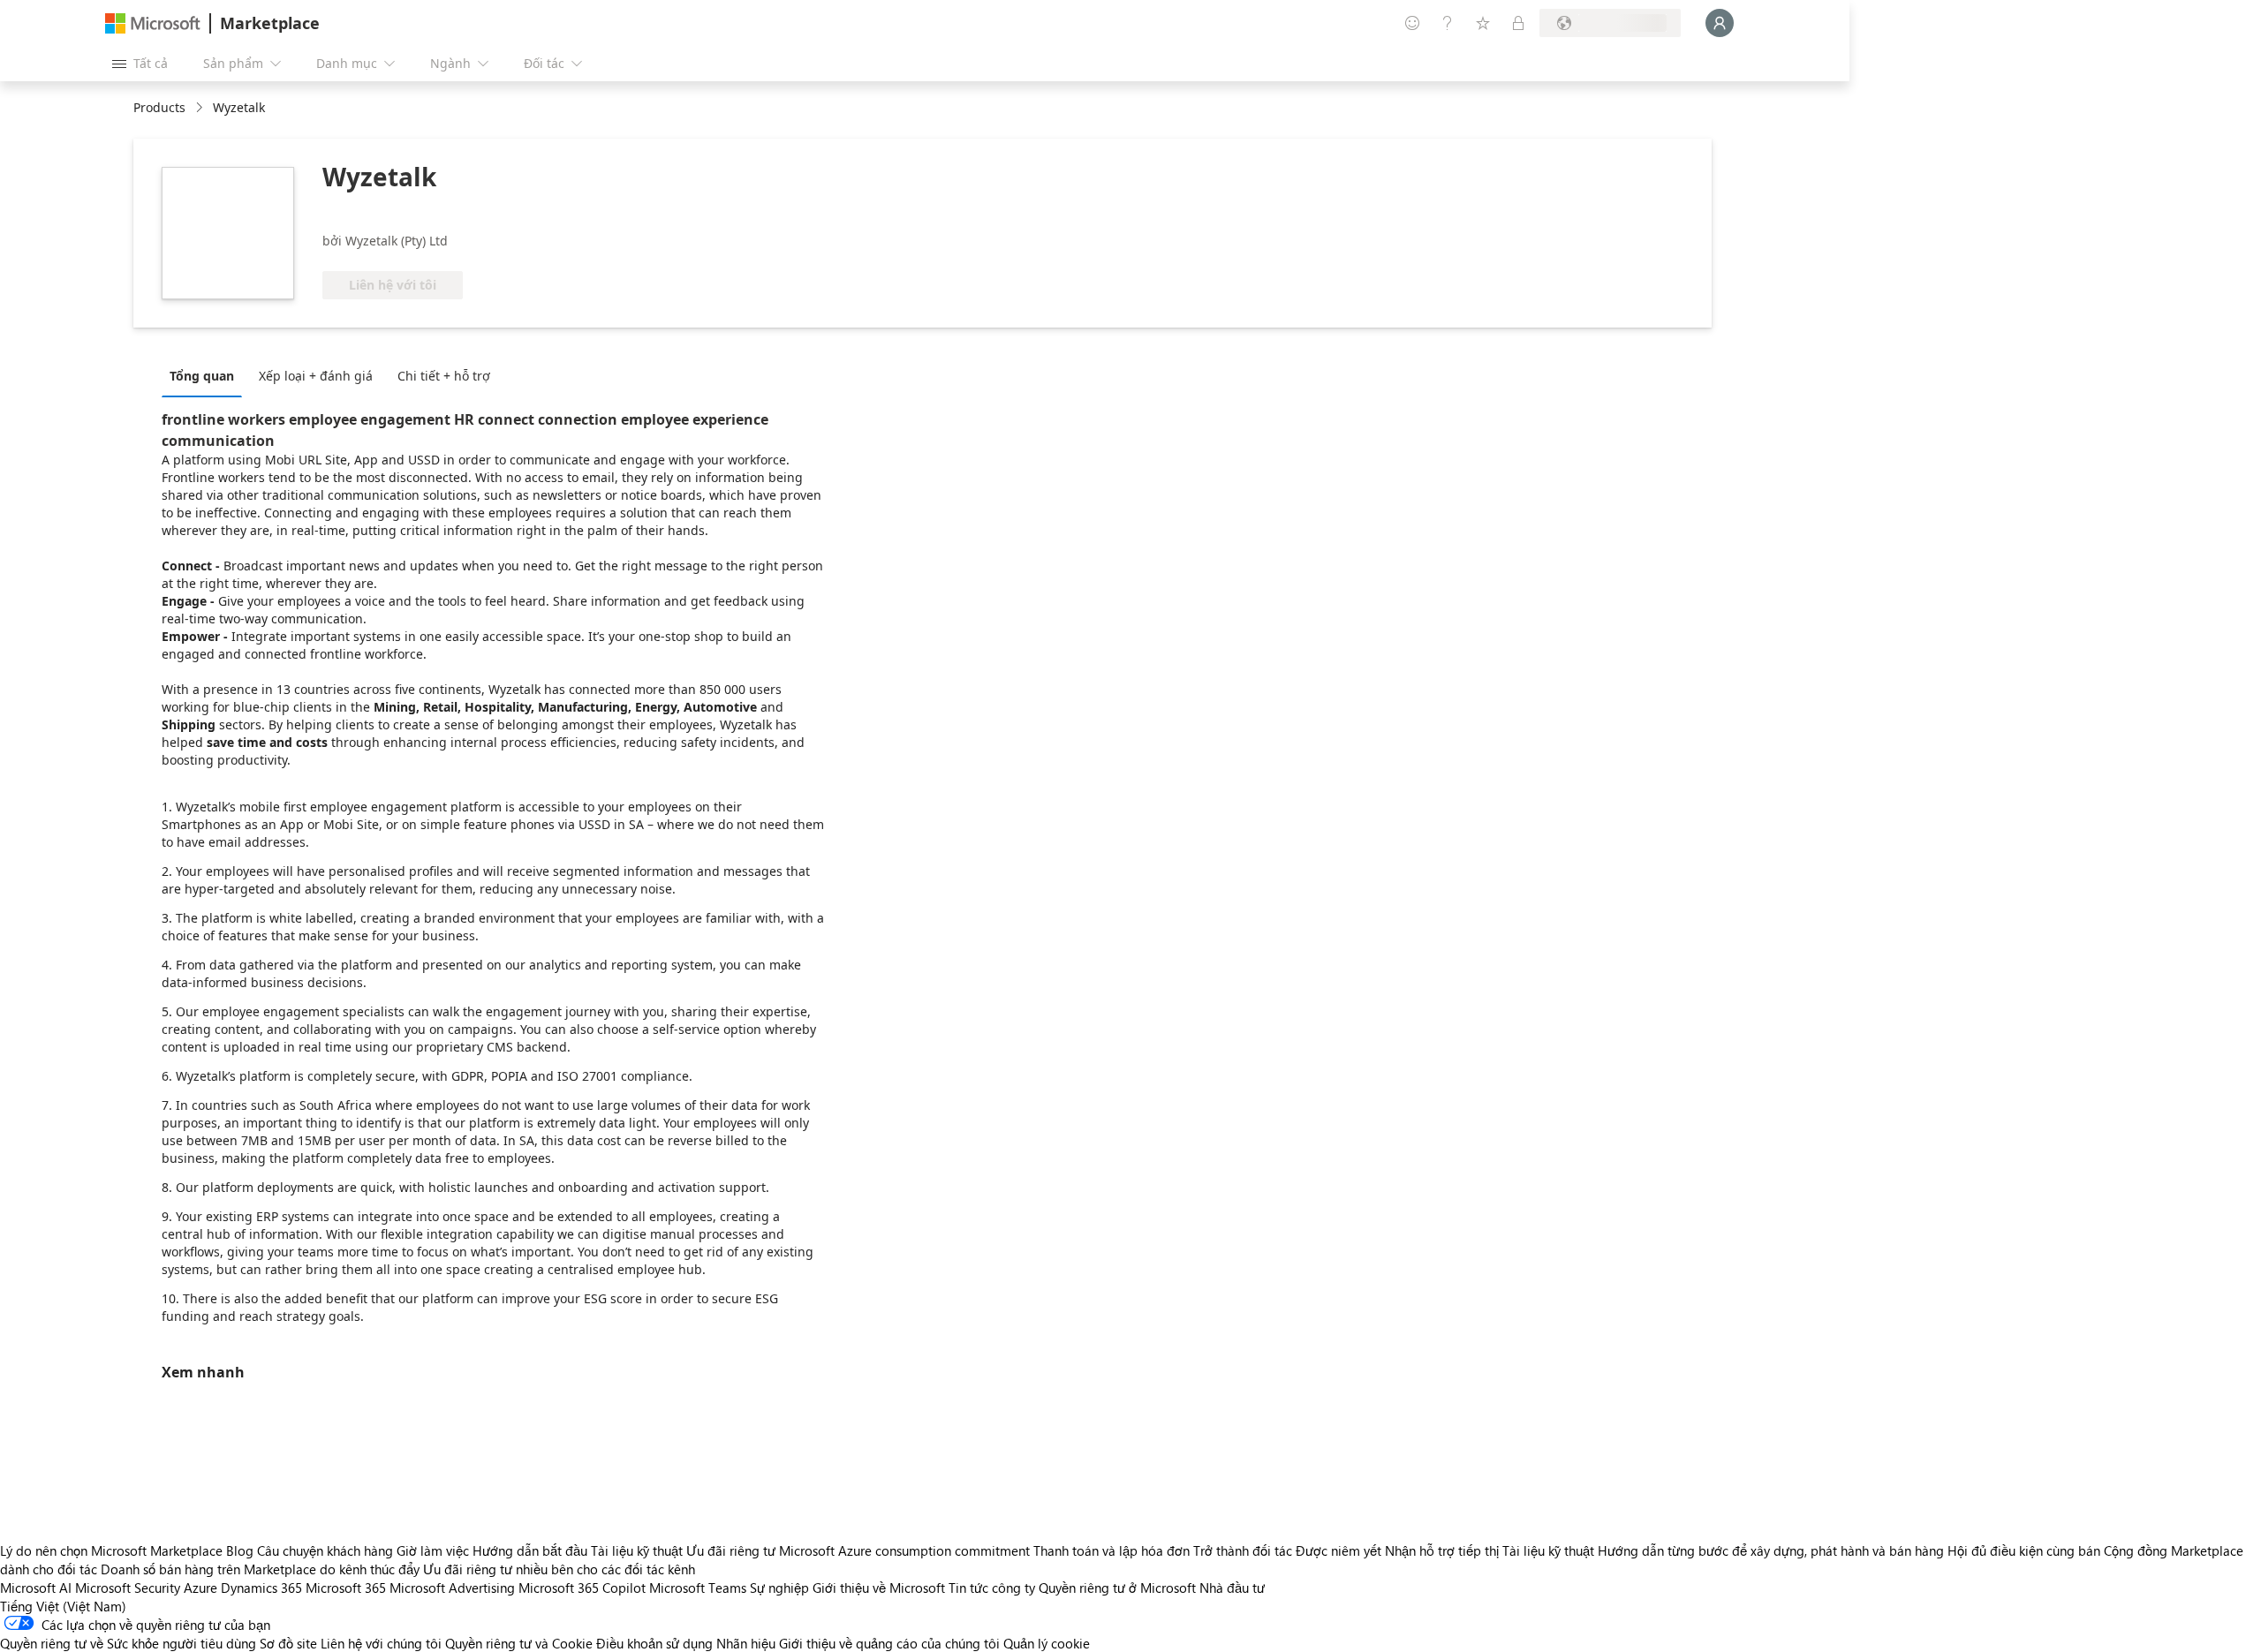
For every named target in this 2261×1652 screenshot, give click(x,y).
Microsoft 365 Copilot (582, 1588)
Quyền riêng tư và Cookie (519, 1643)
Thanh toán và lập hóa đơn (1112, 1550)
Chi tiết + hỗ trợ (444, 376)
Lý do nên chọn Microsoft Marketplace (111, 1550)
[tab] (206, 375)
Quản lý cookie (1047, 1643)
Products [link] (159, 107)
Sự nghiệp (779, 1588)
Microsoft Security (128, 1588)
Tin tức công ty (992, 1588)
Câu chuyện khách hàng (325, 1550)
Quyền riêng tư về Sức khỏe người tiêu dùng (128, 1643)
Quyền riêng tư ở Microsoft (1117, 1588)
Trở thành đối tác (1243, 1550)
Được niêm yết (1338, 1550)
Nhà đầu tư (1232, 1588)
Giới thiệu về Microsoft (879, 1588)
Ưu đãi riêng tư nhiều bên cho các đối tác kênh (559, 1569)
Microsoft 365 (346, 1588)
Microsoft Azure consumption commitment (906, 1550)
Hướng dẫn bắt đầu (530, 1550)
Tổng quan (202, 376)
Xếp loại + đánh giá (316, 376)
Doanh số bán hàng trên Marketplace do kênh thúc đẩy (260, 1569)
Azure (200, 1588)
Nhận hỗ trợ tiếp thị (1442, 1550)
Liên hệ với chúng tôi (381, 1643)
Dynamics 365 (261, 1588)
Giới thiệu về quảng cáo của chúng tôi (889, 1643)
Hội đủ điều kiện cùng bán (2024, 1550)
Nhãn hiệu (746, 1643)
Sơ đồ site (288, 1643)
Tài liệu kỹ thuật (637, 1550)
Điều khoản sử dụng (654, 1643)
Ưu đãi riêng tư (731, 1550)
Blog (240, 1550)
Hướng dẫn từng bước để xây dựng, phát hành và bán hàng (1771, 1550)
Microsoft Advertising (452, 1588)
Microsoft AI (36, 1588)
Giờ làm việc (433, 1550)
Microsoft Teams (698, 1588)
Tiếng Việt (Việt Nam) (63, 1606)
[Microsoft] (153, 23)
